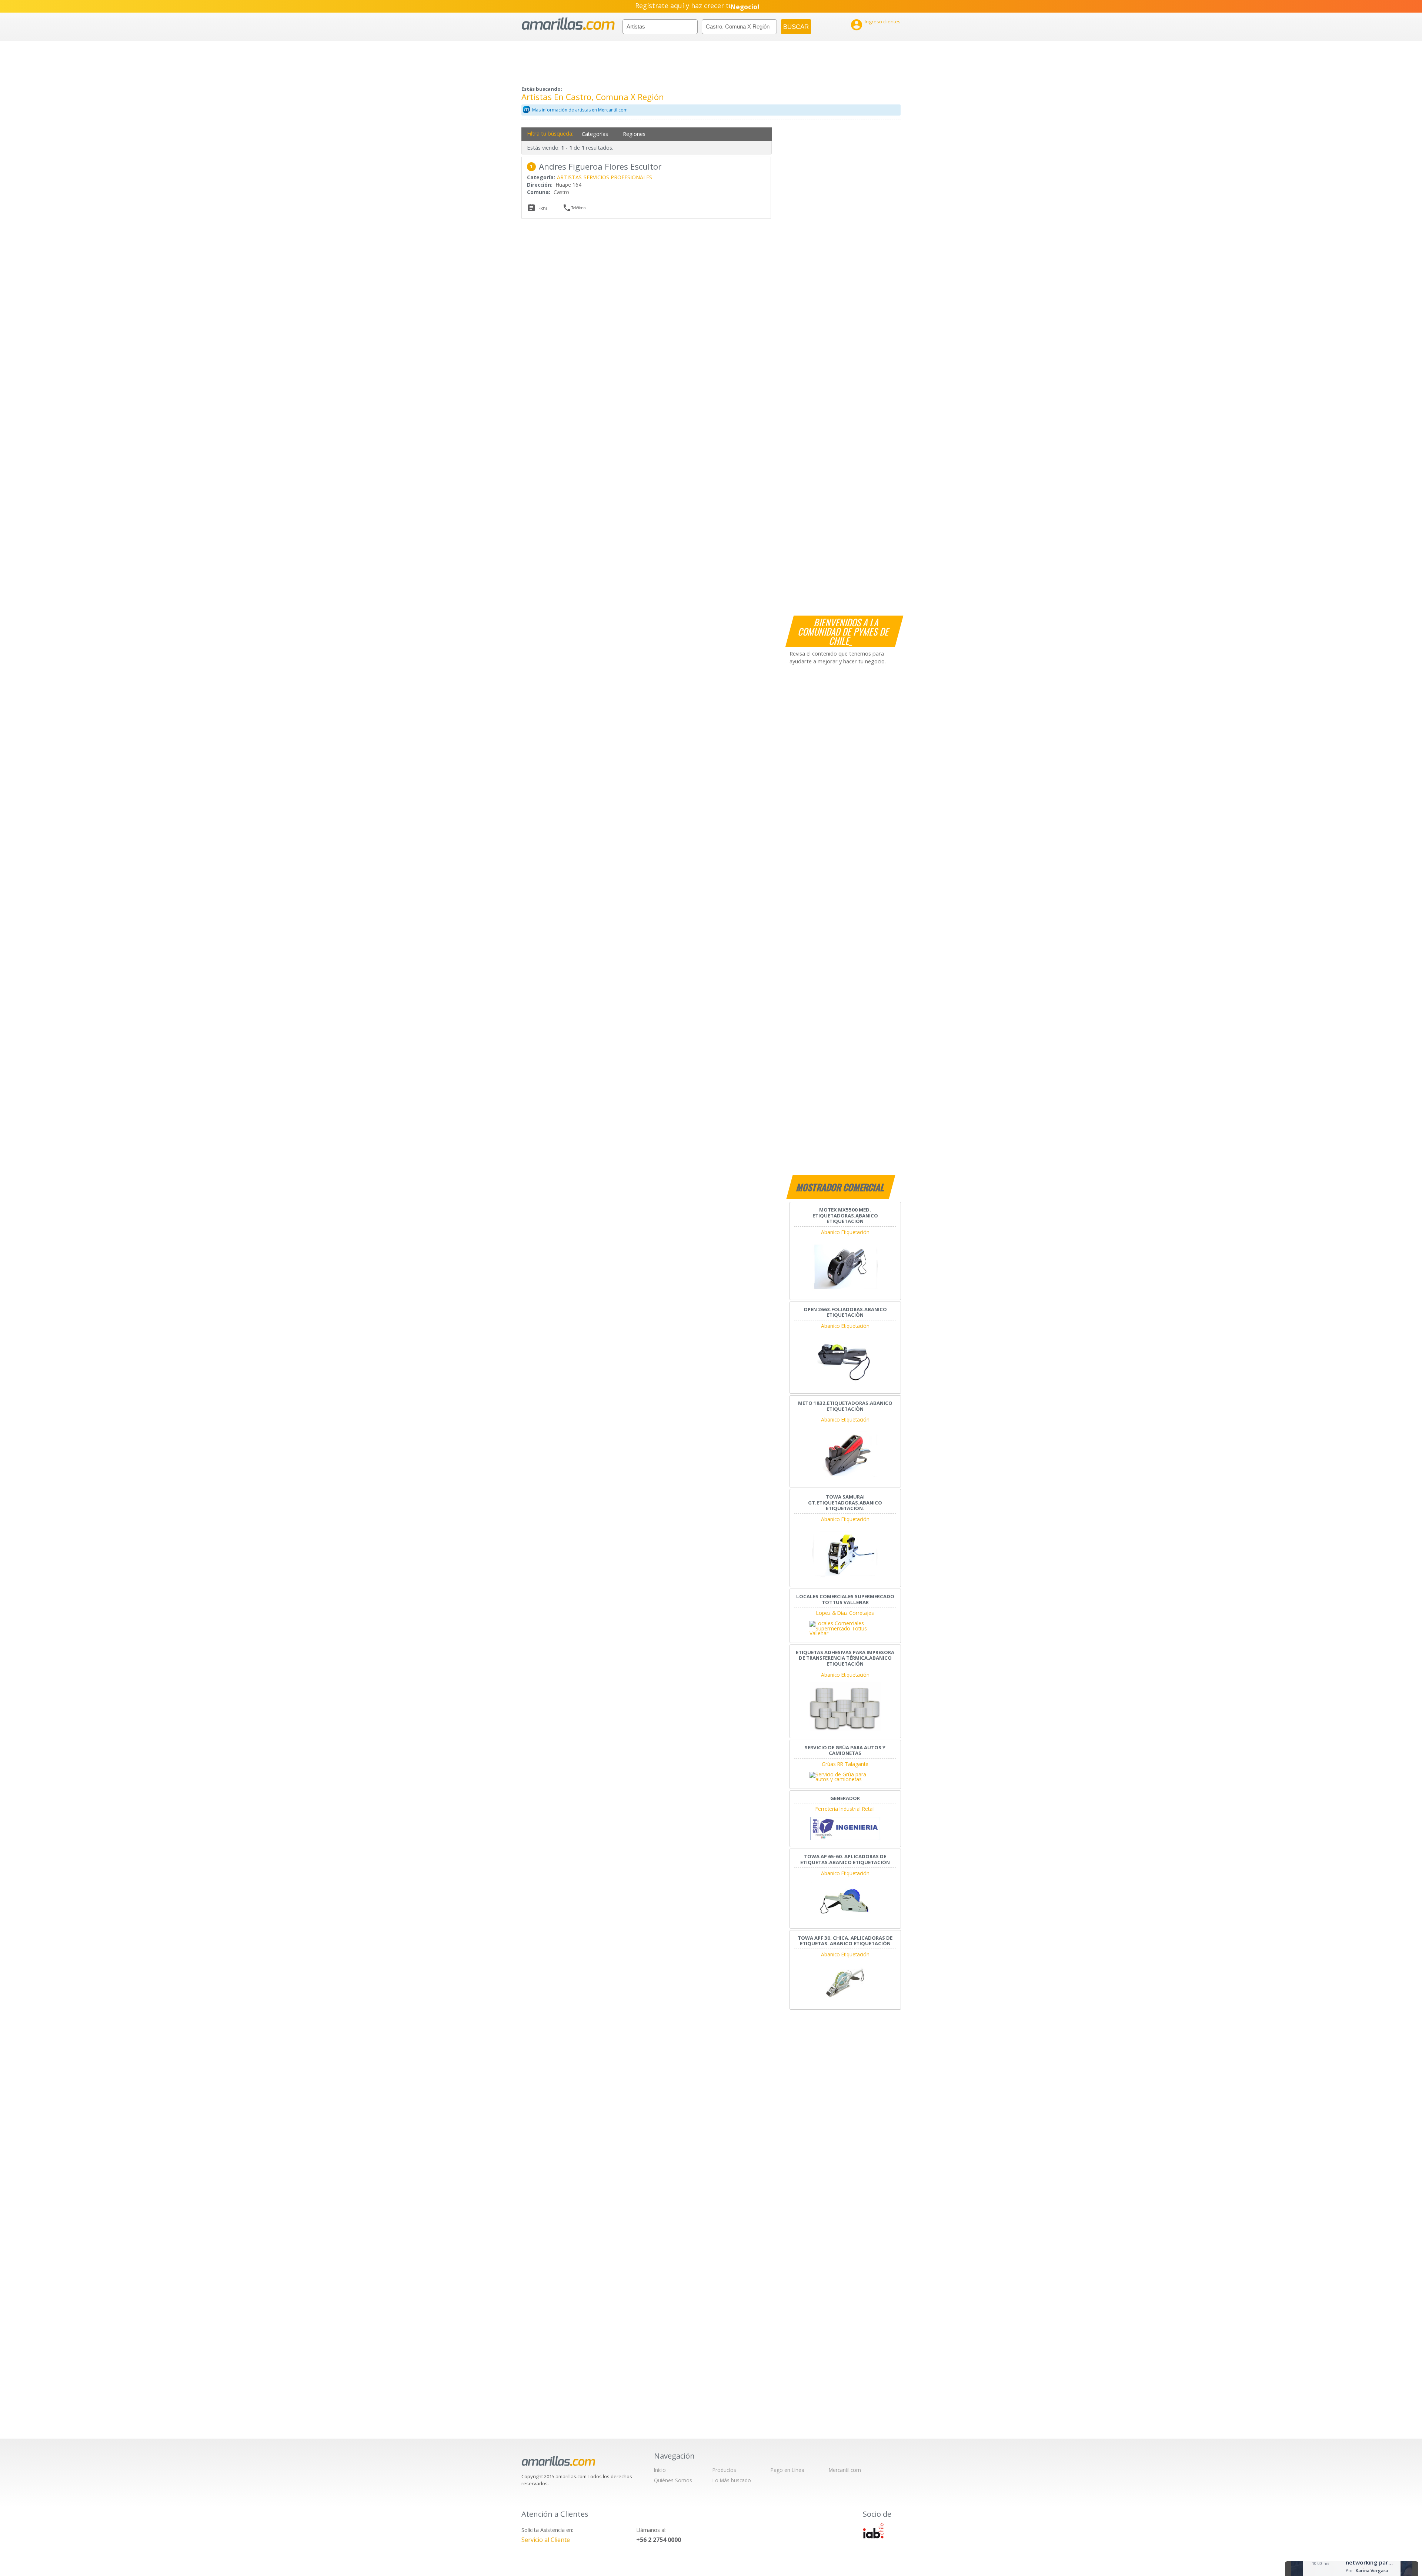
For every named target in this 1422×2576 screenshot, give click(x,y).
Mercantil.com (845, 2470)
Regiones (634, 134)
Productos (724, 2470)
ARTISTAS (569, 177)
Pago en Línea (787, 2470)
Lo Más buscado (732, 2480)
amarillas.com (568, 24)
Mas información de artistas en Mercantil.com (580, 110)
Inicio (660, 2470)
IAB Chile (873, 2531)
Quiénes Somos (673, 2480)
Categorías (595, 134)
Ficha (543, 208)
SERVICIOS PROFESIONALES (618, 177)
